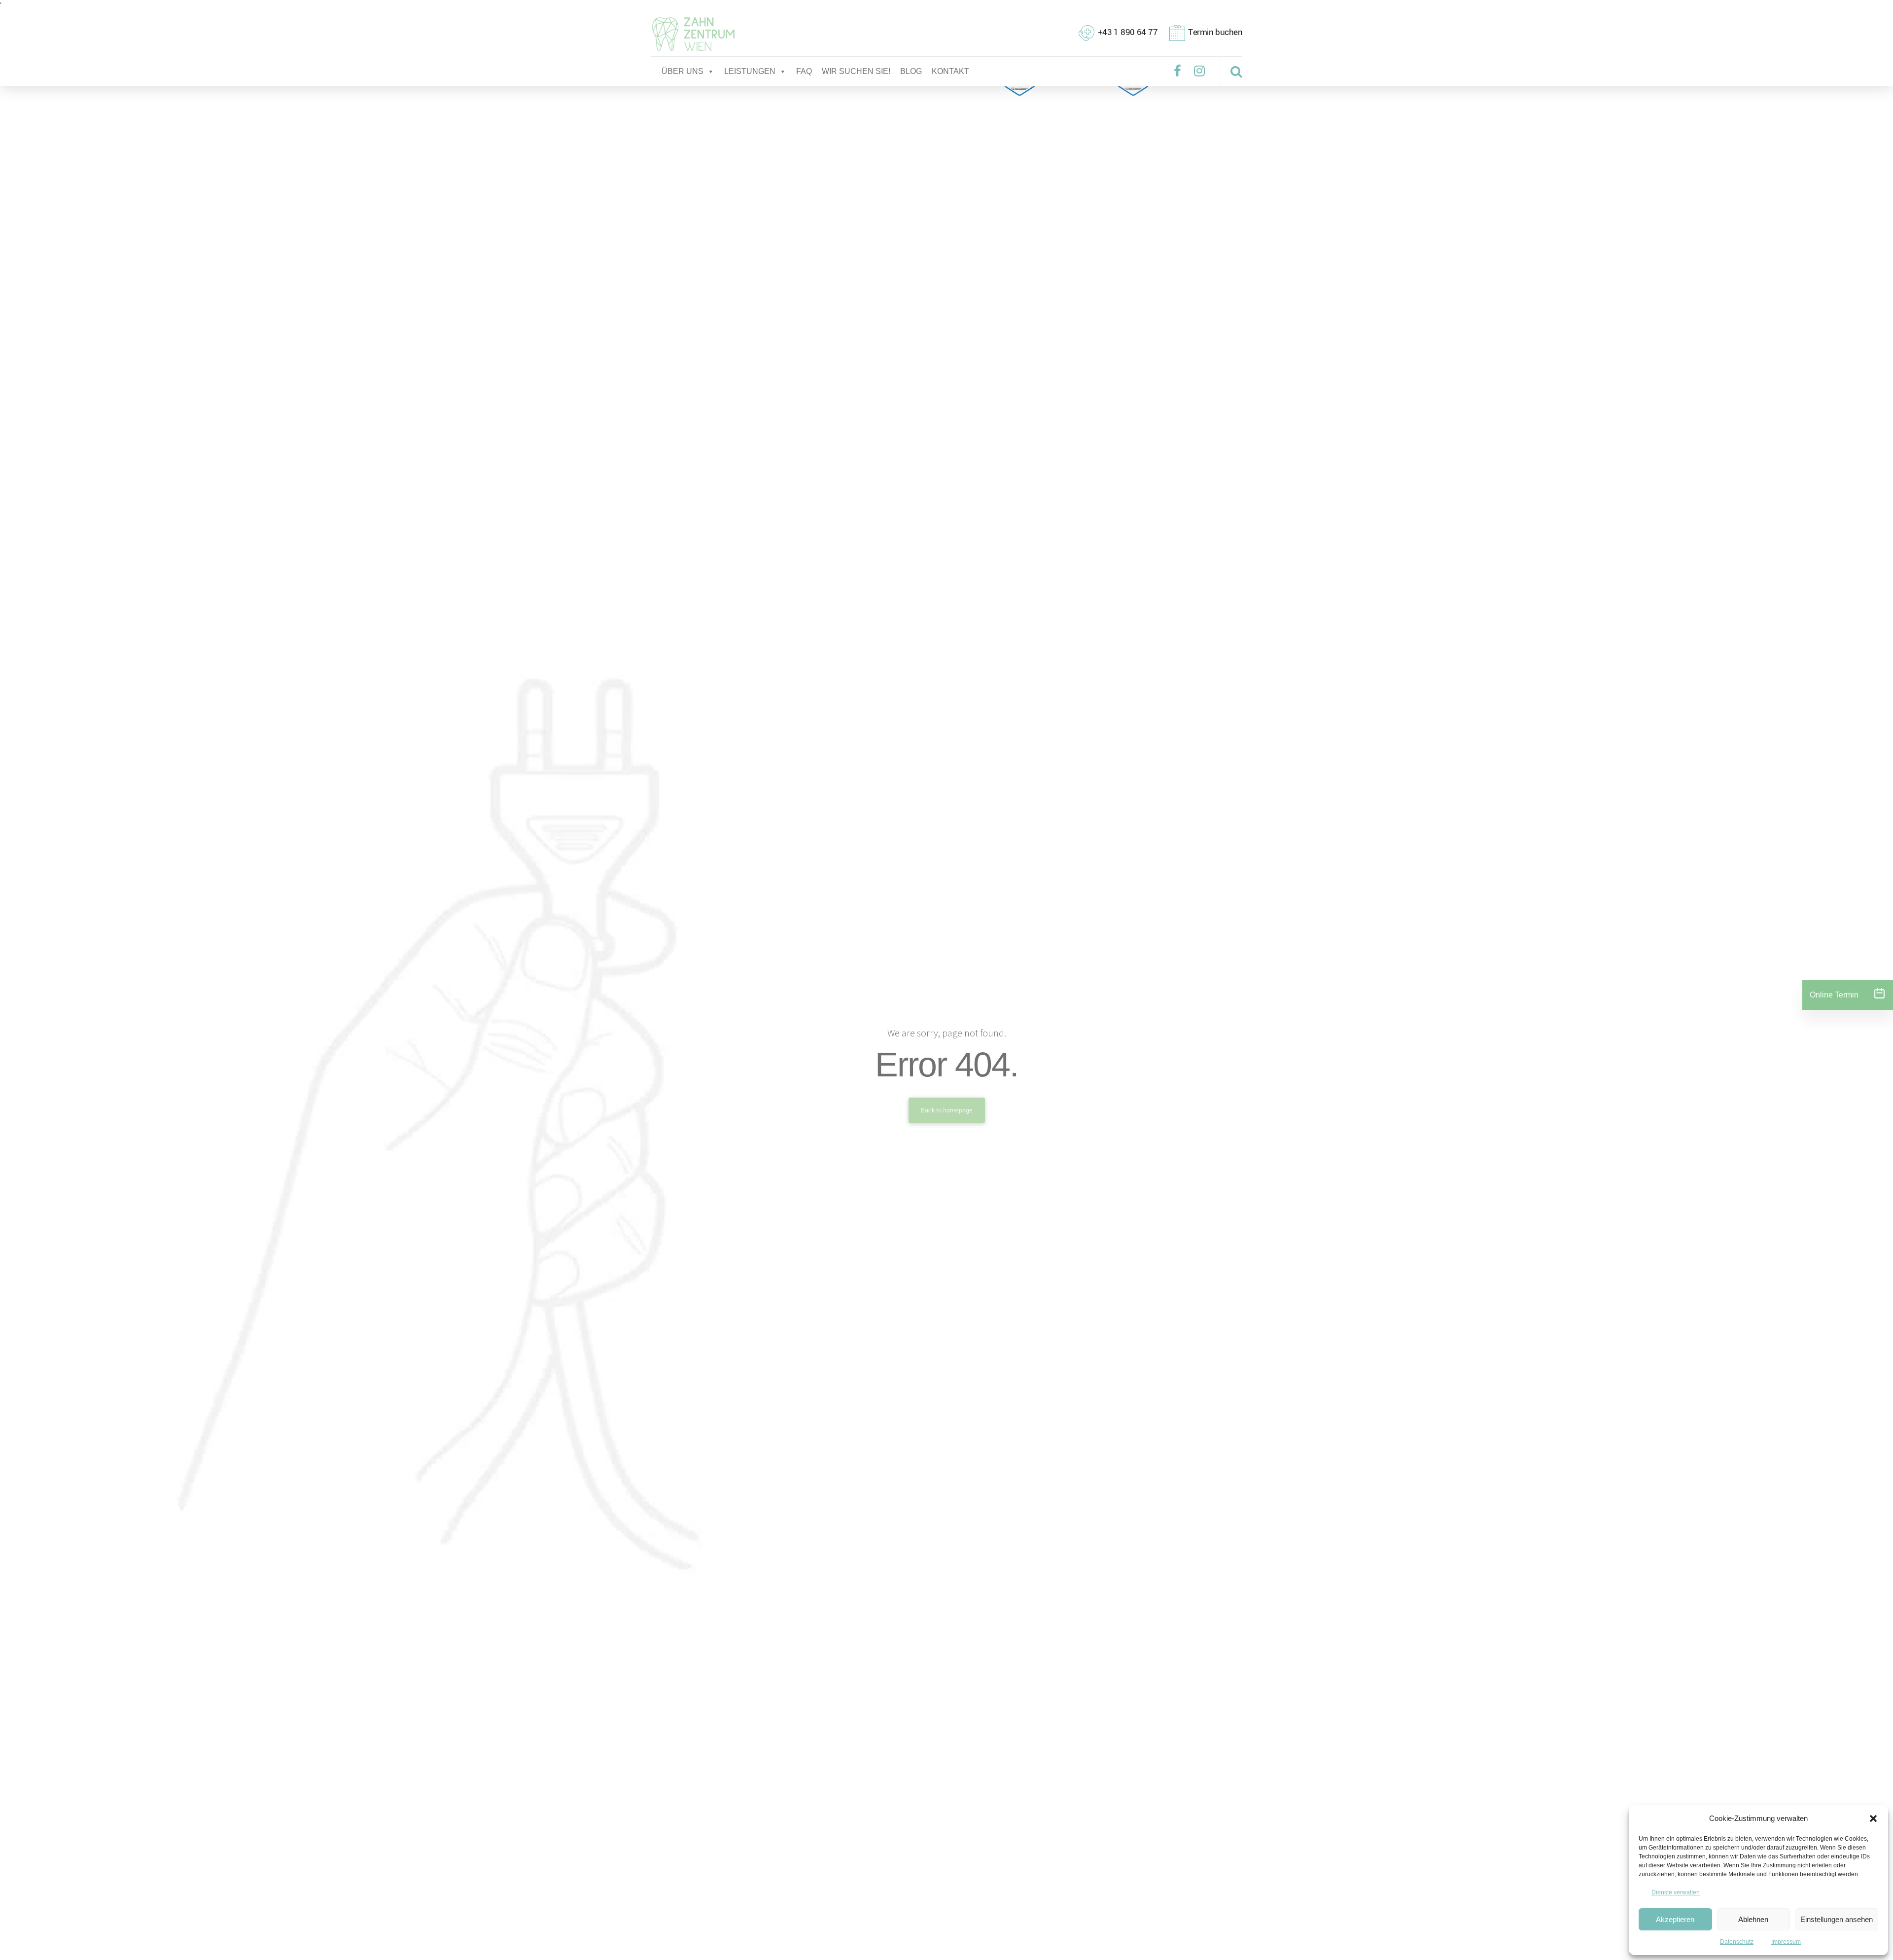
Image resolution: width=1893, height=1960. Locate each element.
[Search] (1236, 71)
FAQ (804, 71)
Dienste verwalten (1676, 1892)
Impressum (1786, 1942)
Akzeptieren (1675, 1919)
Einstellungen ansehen (1837, 1919)
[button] (1873, 1818)
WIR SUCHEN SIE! (856, 71)
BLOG (911, 71)
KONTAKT (950, 71)
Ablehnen (1753, 1919)
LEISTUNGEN (750, 71)
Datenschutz (1737, 1942)
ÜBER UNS (683, 71)
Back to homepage (947, 1110)
